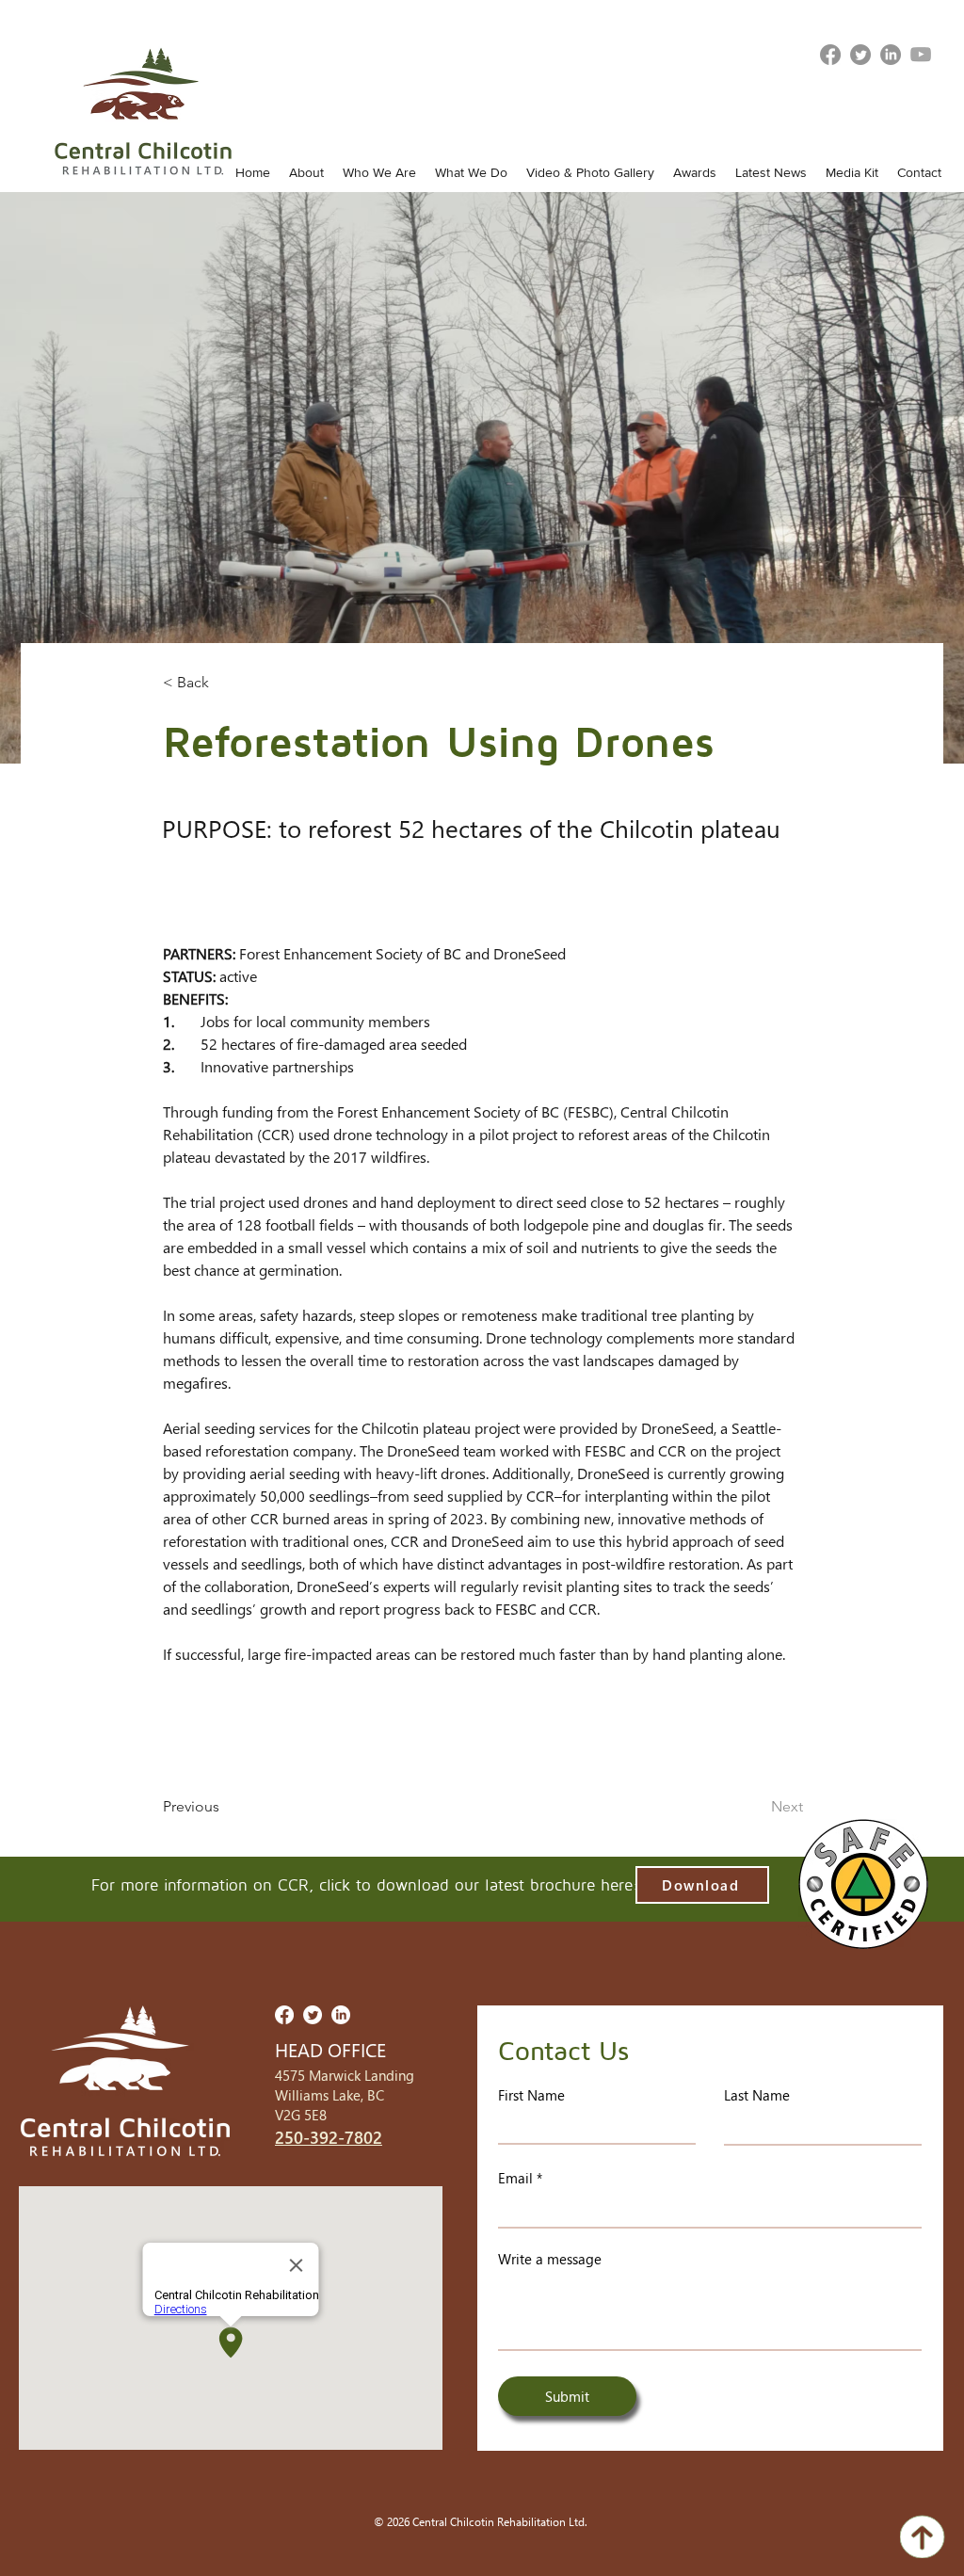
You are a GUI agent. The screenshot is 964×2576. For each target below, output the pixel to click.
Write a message (550, 2259)
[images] (921, 55)
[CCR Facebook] (284, 2015)
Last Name (757, 2095)
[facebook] (830, 55)
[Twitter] (860, 55)
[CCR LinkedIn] (891, 55)
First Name (531, 2095)
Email (515, 2178)
